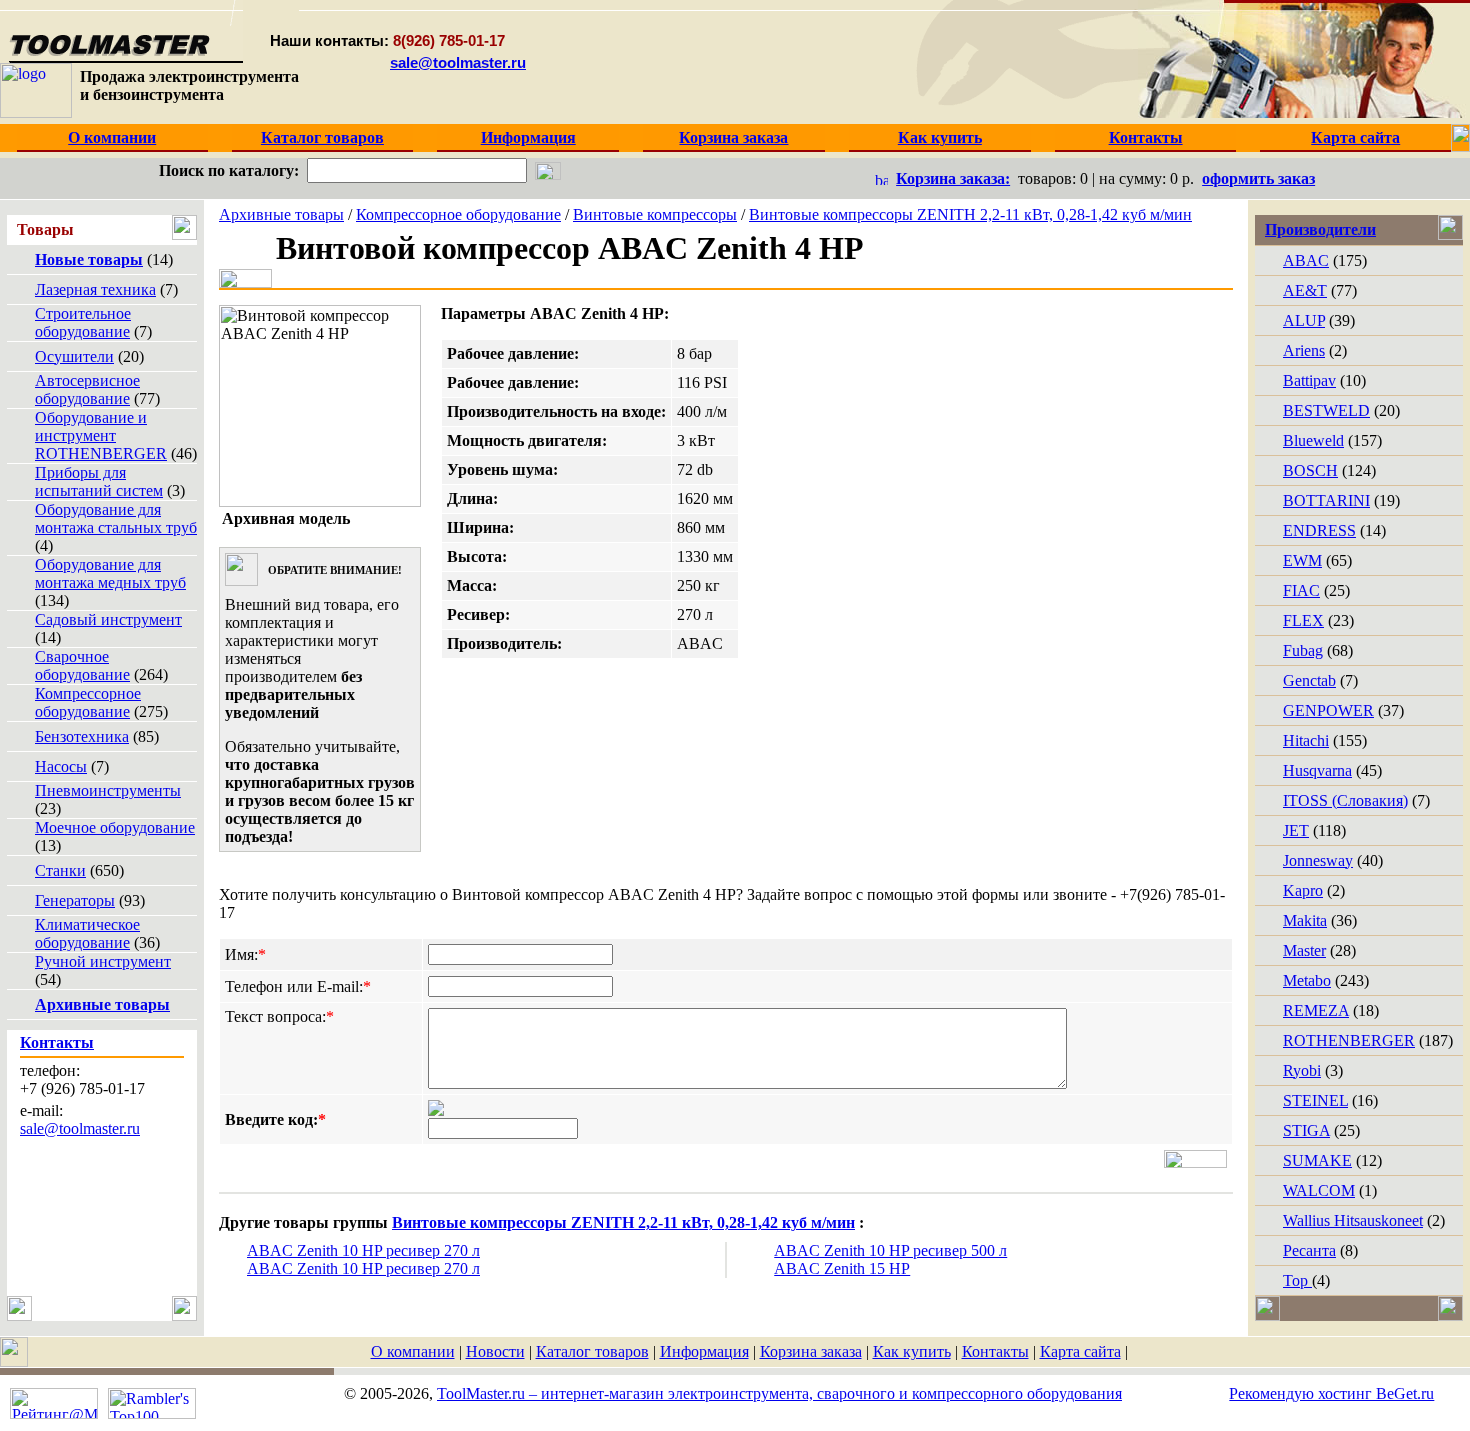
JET (1296, 830)
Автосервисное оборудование (87, 389)
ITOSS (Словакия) (1345, 800)
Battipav (1309, 380)
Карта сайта (1080, 1351)
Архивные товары (281, 214)
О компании (413, 1351)
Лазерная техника (95, 289)
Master (1304, 950)
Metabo (1307, 980)
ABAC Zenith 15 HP (842, 1268)
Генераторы (75, 900)
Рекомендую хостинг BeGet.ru (1331, 1393)
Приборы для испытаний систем (99, 481)
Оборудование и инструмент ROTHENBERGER (101, 435)
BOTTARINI (1326, 500)
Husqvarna (1317, 770)
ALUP (1304, 320)
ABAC (1306, 260)
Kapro (1303, 890)
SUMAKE (1317, 1160)
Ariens (1304, 350)
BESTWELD (1326, 410)
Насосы (61, 766)
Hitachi (1306, 740)
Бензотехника (82, 736)
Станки (60, 870)
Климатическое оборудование (87, 933)
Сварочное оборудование (82, 665)
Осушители (74, 356)
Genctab (1309, 680)
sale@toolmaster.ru (458, 62)
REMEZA (1316, 1010)
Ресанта (1309, 1250)
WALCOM (1319, 1190)
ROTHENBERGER (1349, 1040)
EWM (1302, 560)
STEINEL (1315, 1100)
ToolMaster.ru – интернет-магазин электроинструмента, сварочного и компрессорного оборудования (779, 1393)
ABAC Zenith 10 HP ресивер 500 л (890, 1250)
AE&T (1305, 290)
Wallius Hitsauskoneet (1353, 1220)
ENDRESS (1319, 530)
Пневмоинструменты (108, 790)
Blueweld (1313, 440)
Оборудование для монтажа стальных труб (116, 518)
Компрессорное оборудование (88, 702)
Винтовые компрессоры (655, 214)
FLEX (1303, 620)
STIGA (1306, 1130)
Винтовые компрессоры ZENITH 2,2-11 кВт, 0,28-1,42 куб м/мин (970, 214)
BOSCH (1310, 470)
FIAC (1301, 590)
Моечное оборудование (115, 827)
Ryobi (1302, 1070)
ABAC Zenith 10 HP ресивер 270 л (363, 1250)
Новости (495, 1351)
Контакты (995, 1351)
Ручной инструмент (103, 961)
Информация (704, 1351)
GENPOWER (1328, 710)
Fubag (1303, 650)
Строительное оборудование (83, 322)
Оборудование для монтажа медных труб (110, 573)
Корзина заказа (811, 1351)
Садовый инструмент (108, 619)
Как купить (912, 1351)
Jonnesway (1318, 860)
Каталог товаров (592, 1351)
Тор (1297, 1280)
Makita (1305, 920)
